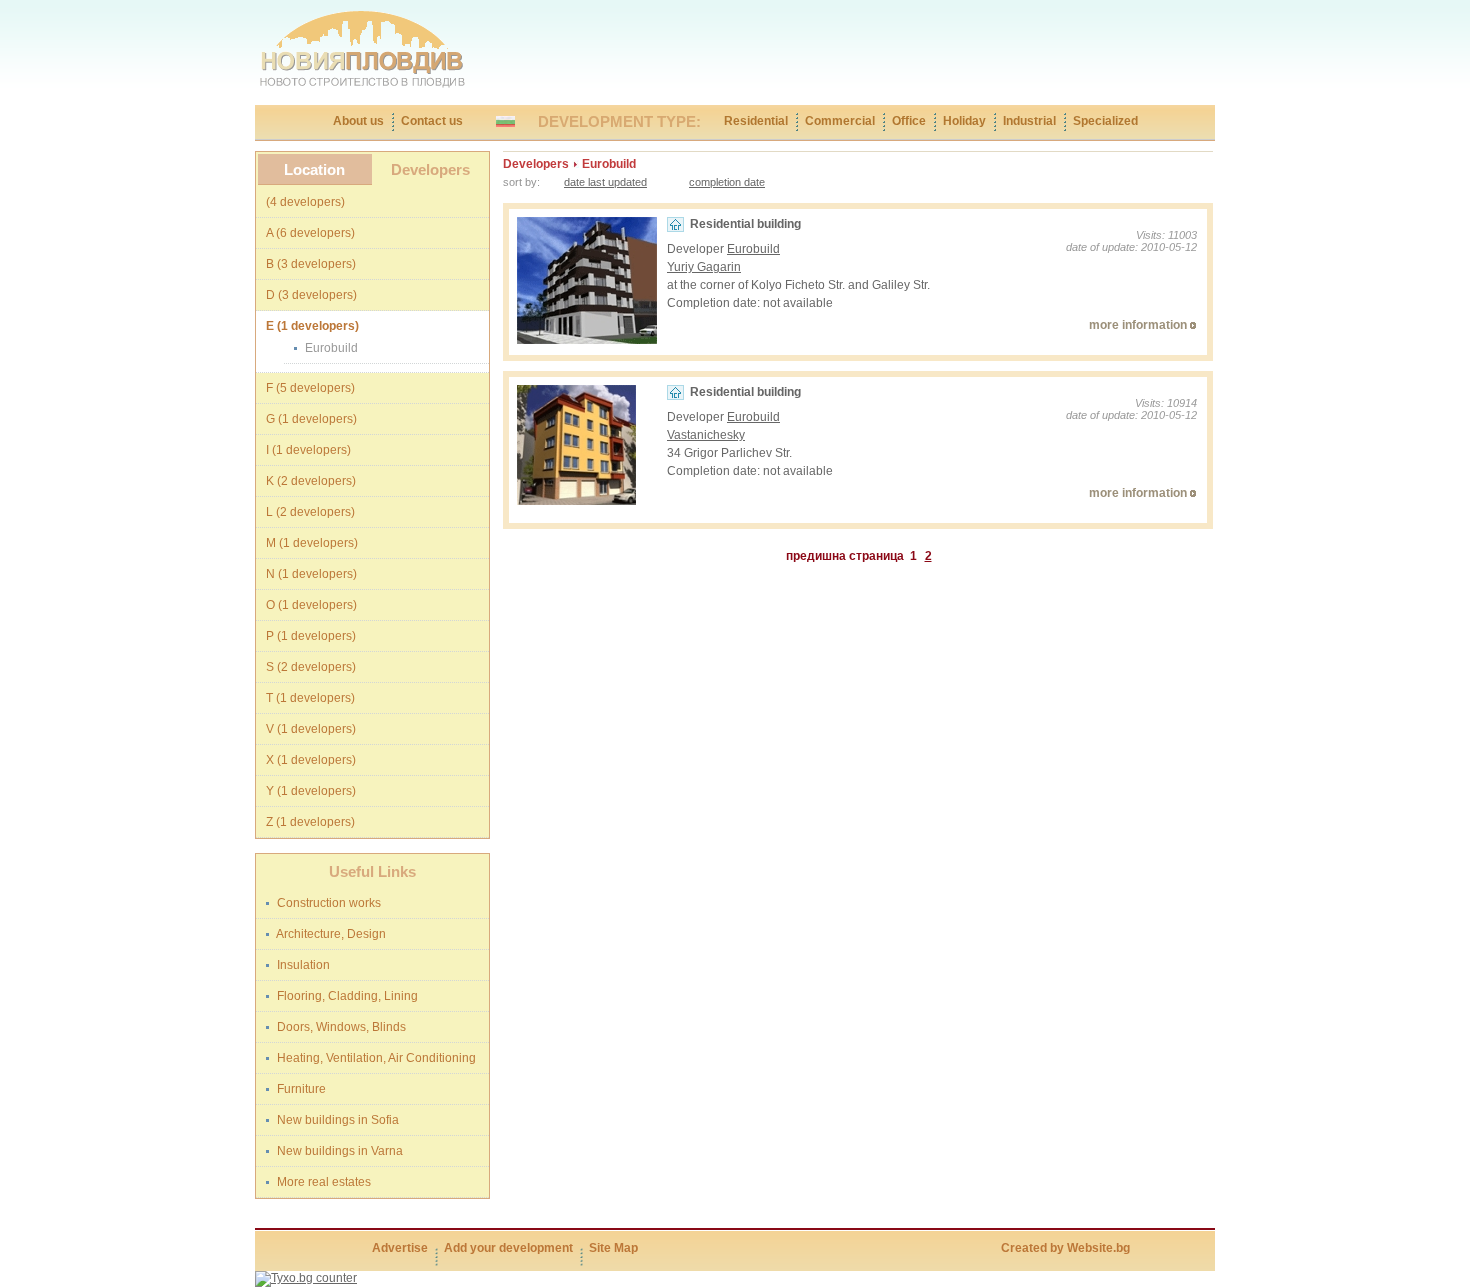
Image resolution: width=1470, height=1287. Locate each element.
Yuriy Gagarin (704, 267)
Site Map (613, 1248)
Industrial (1029, 121)
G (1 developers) (311, 419)
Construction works (327, 903)
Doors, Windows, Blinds (340, 1027)
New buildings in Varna (338, 1151)
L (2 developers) (310, 512)
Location (314, 169)
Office (909, 121)
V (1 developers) (311, 729)
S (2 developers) (311, 667)
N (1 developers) (311, 574)
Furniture (300, 1089)
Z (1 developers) (310, 822)
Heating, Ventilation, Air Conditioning (375, 1058)
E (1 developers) (312, 326)
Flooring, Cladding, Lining (346, 996)
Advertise (400, 1248)
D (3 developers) (311, 295)
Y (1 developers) (311, 791)
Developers (430, 169)
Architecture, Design (330, 934)
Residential (756, 121)
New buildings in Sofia (336, 1120)
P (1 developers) (311, 636)
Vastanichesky (706, 435)
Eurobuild (753, 249)
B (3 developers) (311, 264)
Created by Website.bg (1065, 1248)
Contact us (432, 121)
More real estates (322, 1182)
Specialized (1105, 121)
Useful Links (372, 871)
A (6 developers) (310, 233)
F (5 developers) (310, 388)
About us (358, 121)
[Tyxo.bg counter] (306, 1278)
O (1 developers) (311, 605)
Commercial (840, 121)
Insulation (302, 965)
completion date (727, 182)
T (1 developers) (310, 698)
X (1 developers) (311, 760)
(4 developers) (305, 202)
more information (1138, 325)
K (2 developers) (311, 481)
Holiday (964, 121)
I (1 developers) (308, 450)
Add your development (508, 1248)
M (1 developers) (312, 543)
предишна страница (845, 556)
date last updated (605, 182)
